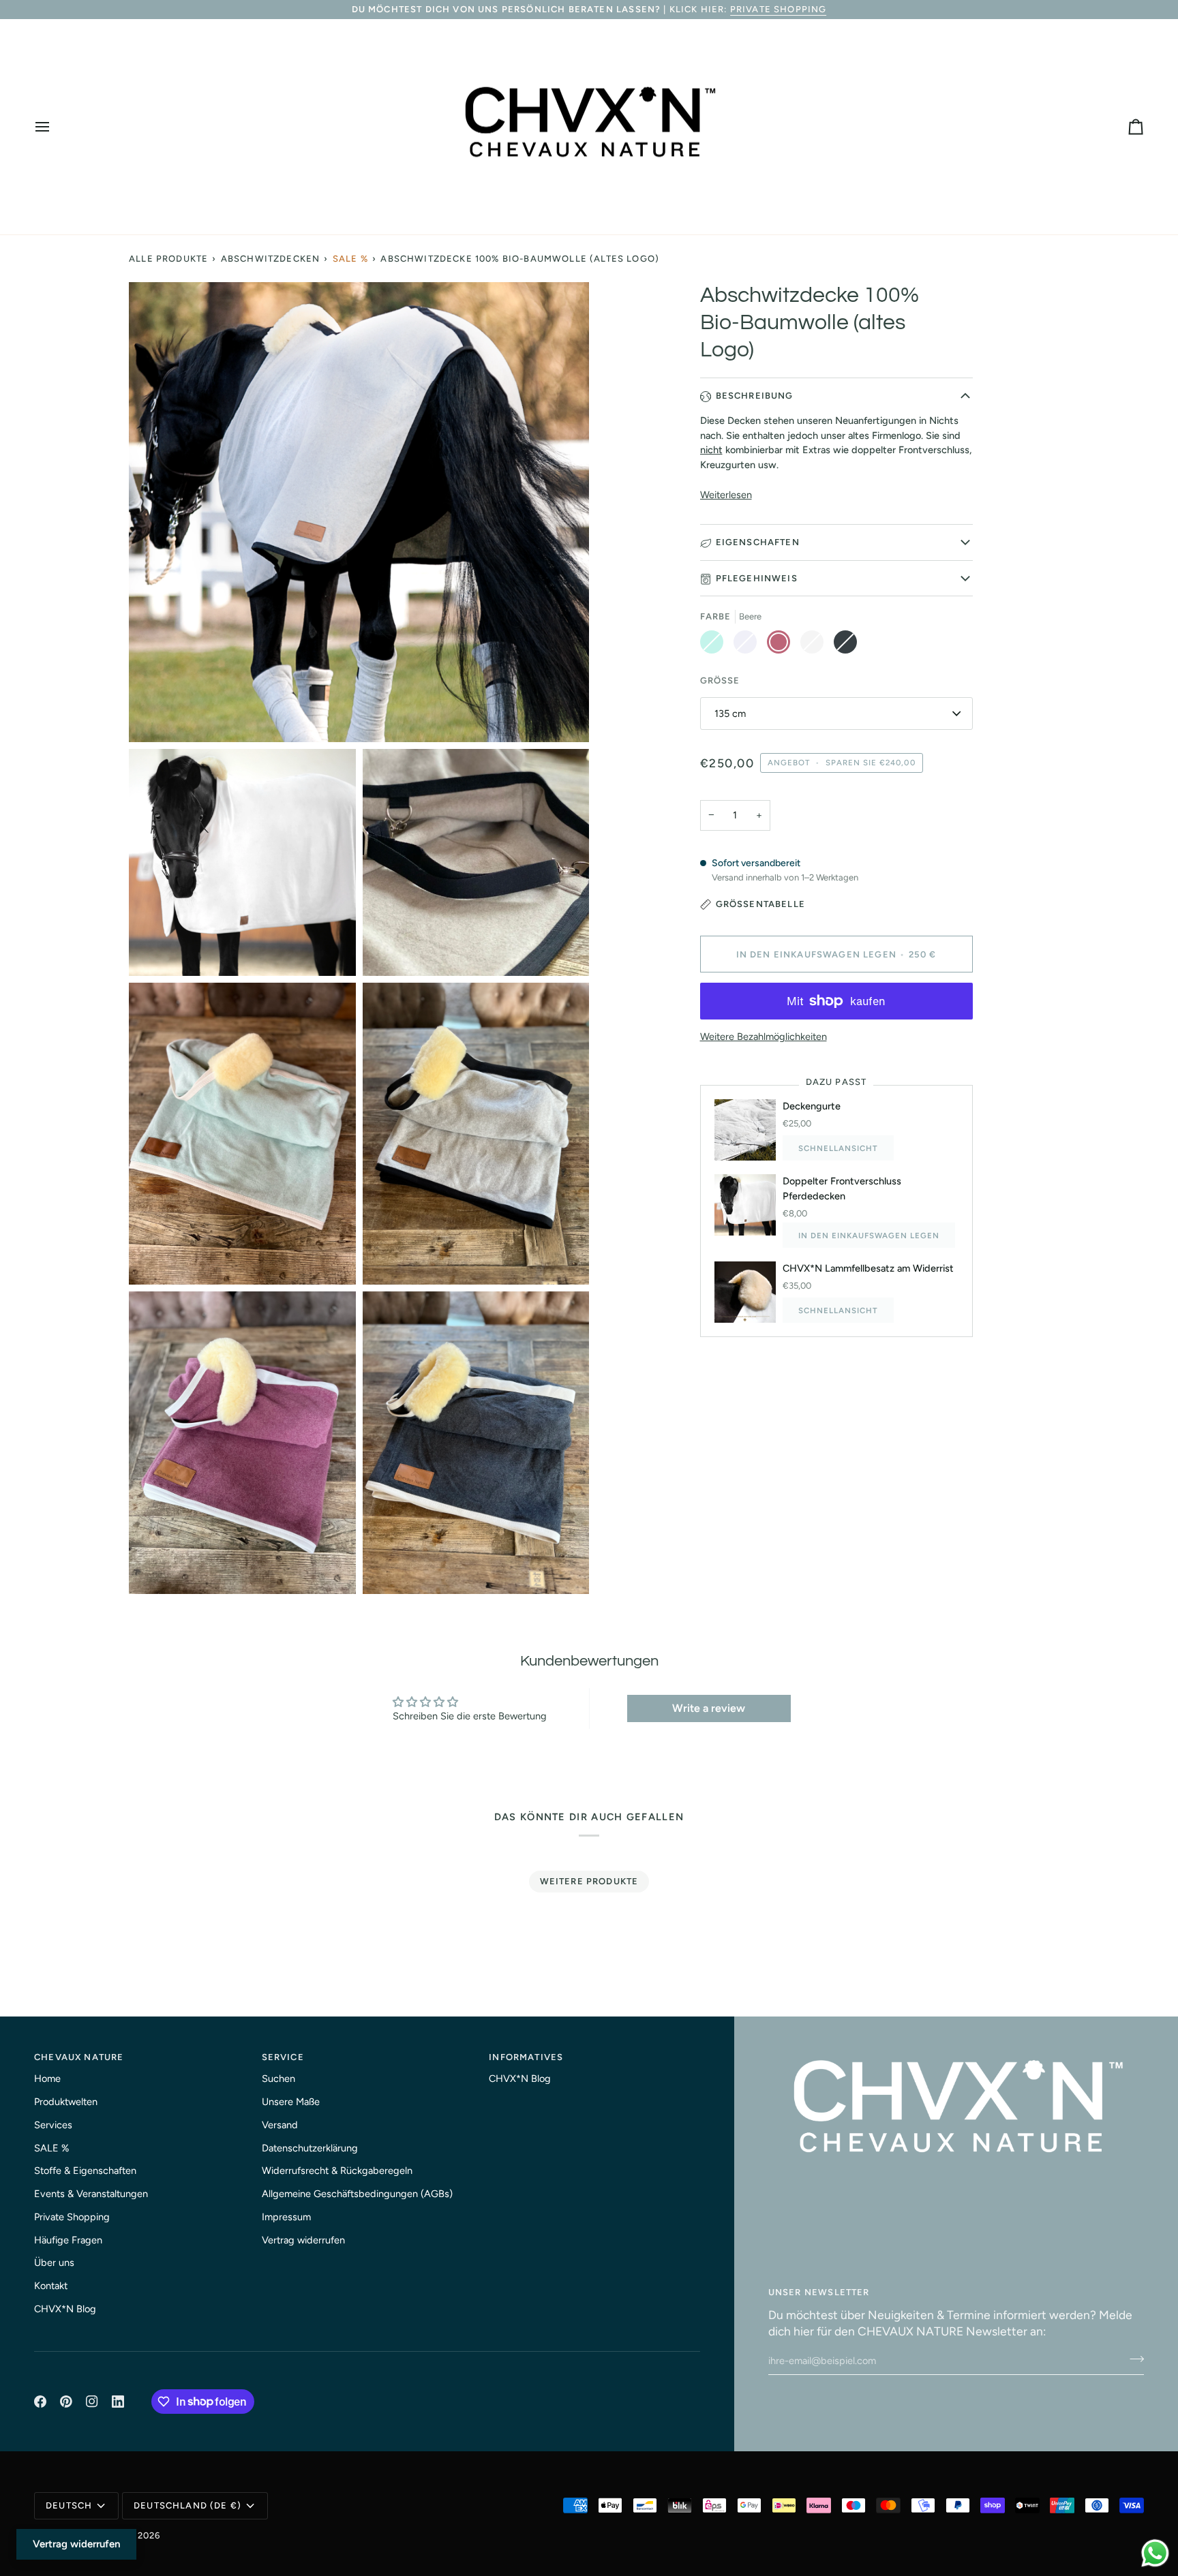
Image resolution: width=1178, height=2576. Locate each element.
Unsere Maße (291, 2102)
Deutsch (69, 2505)
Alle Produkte (168, 259)
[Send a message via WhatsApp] (1155, 2553)
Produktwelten (66, 2102)
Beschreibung (755, 396)
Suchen (278, 2079)
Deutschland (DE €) (187, 2505)
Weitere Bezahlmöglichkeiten (764, 1037)
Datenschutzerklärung (310, 2148)
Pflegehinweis (757, 578)
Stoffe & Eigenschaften (85, 2171)
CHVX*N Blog (65, 2309)
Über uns (54, 2263)
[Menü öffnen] (55, 127)
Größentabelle (760, 904)
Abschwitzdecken (271, 259)
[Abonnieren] (1133, 2359)
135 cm (730, 714)
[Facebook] (40, 2402)
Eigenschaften (758, 542)
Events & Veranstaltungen (91, 2194)
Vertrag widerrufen (303, 2240)
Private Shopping (779, 9)
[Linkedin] (118, 2402)
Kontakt (51, 2286)
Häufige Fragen (68, 2240)
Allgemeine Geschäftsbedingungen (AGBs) (357, 2194)
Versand (280, 2125)
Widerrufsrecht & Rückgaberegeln (337, 2171)
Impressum (286, 2217)
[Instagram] (92, 2402)
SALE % (350, 259)
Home (47, 2079)
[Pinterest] (66, 2402)
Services (53, 2125)
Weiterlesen (726, 495)
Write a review (709, 1708)
